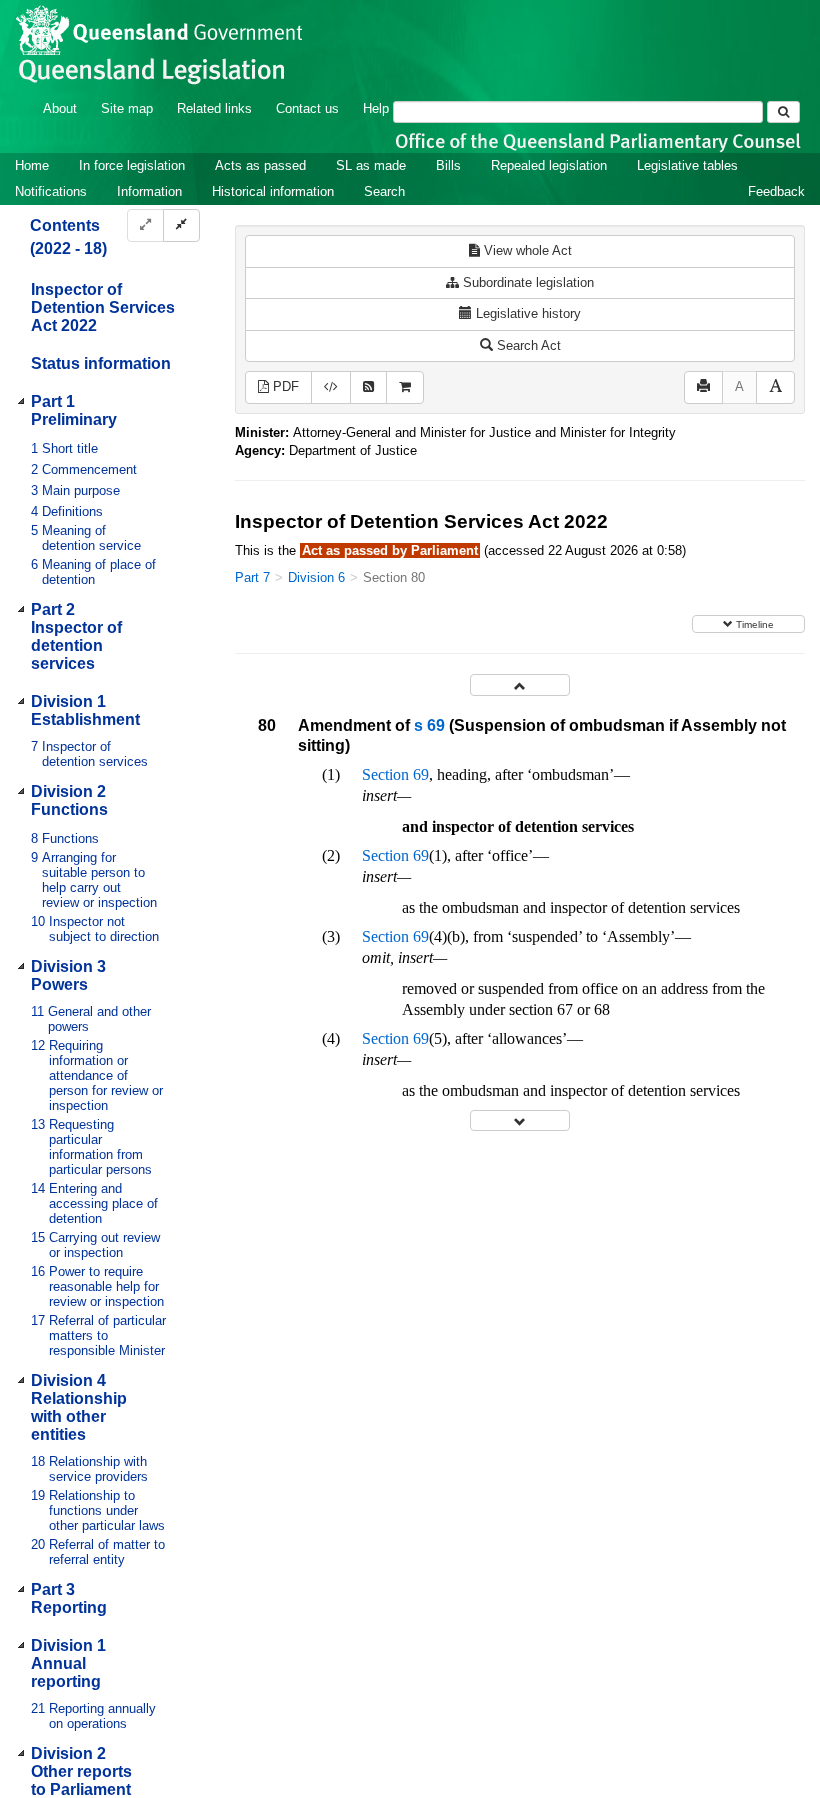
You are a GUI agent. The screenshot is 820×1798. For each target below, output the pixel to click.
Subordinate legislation (526, 282)
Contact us (307, 108)
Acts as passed (260, 165)
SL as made (371, 165)
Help (376, 108)
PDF (284, 386)
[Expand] (145, 225)
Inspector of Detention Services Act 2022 (103, 307)
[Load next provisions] (520, 1120)
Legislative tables (687, 165)
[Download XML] (331, 387)
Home (32, 165)
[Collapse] (181, 225)
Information (149, 191)
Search (384, 191)
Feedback (776, 191)
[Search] (783, 112)
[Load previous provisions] (520, 684)
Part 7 (252, 577)
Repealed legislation (549, 165)
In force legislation (132, 165)
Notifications (51, 191)
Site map (127, 108)
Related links (214, 108)
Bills (448, 165)
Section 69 (395, 774)
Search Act (527, 345)
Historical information (273, 191)
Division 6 (316, 577)
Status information (101, 363)
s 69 (429, 725)
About (60, 108)
